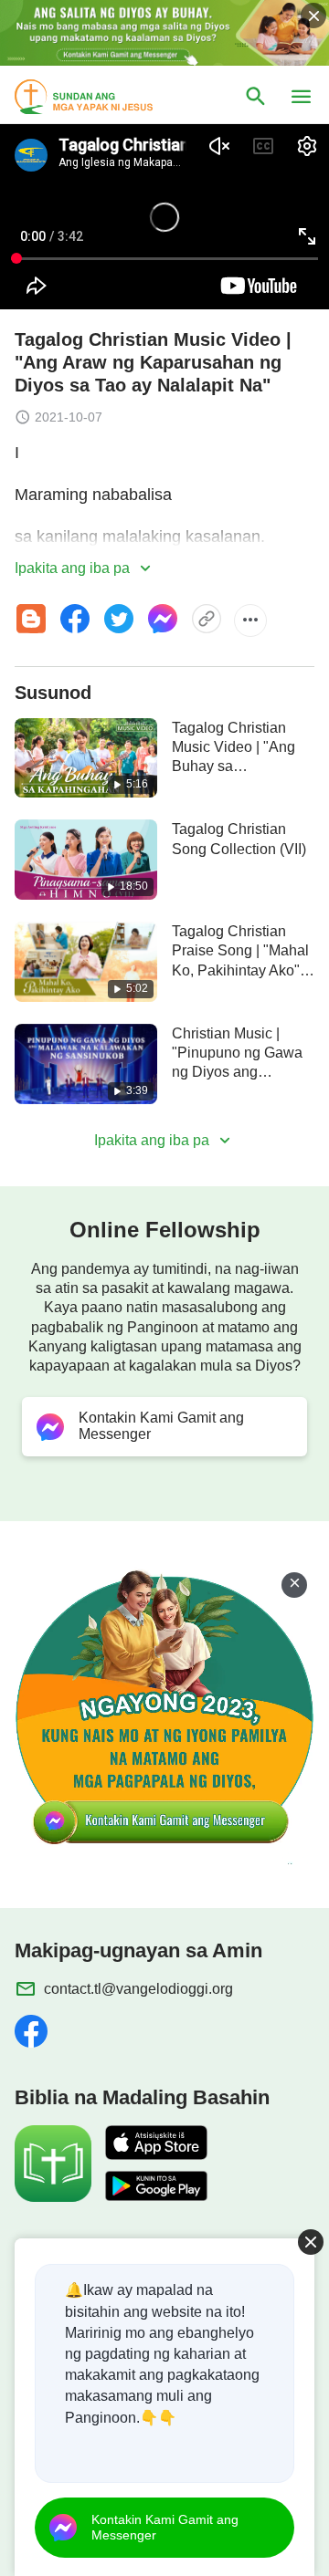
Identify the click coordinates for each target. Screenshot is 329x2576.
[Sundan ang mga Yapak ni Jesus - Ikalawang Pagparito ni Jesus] (101, 97)
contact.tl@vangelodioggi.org (138, 1989)
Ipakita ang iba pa (74, 568)
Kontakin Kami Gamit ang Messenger (165, 2527)
